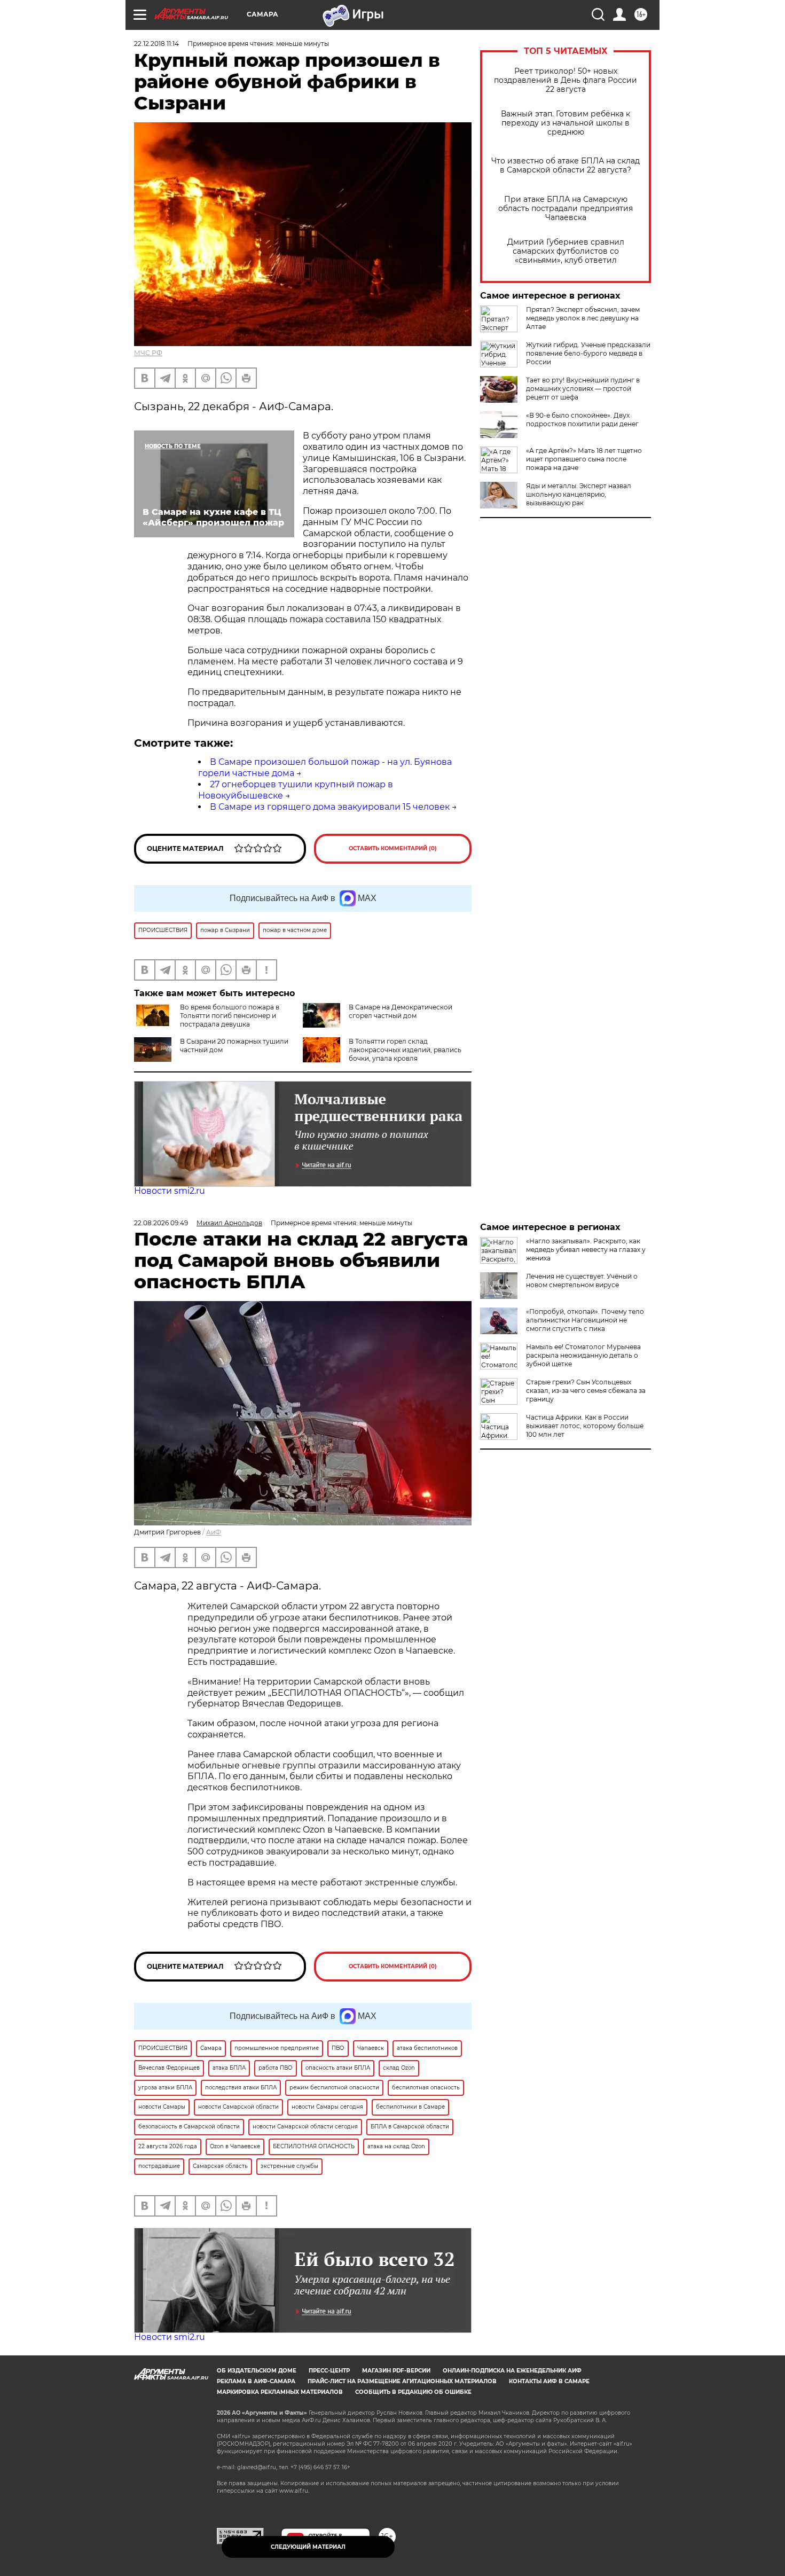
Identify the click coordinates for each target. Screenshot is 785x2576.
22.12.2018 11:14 (156, 44)
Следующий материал (308, 2547)
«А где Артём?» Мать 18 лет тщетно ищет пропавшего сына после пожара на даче (584, 459)
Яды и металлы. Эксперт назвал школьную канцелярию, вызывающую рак (579, 494)
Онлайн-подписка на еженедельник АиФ (512, 2371)
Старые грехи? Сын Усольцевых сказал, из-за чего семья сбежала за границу (586, 1391)
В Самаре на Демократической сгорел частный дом (401, 1011)
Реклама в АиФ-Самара (256, 2381)
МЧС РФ (148, 353)
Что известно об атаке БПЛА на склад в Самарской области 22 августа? (566, 166)
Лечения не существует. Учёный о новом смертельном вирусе (582, 1281)
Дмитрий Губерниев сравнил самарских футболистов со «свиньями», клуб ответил (566, 251)
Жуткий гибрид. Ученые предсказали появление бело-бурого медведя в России (588, 353)
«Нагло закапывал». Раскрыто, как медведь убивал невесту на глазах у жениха (586, 1250)
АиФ (214, 1532)
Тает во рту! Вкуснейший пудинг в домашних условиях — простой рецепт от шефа (583, 389)
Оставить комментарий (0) (393, 848)
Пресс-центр (329, 2371)
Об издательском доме (257, 2371)
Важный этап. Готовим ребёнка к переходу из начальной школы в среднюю (566, 123)
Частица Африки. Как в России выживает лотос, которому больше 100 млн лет (585, 1426)
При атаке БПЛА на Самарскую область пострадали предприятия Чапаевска (566, 209)
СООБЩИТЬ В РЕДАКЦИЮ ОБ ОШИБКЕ (413, 2392)
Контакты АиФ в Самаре (549, 2381)
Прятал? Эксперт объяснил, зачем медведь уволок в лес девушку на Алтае (583, 318)
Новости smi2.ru (170, 1191)
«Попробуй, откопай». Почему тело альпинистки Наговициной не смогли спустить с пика (585, 1320)
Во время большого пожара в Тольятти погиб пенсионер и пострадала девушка (230, 1016)
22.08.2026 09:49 (161, 1223)
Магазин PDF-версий (396, 2371)
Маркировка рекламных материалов (280, 2392)
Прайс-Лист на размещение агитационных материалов (402, 2381)
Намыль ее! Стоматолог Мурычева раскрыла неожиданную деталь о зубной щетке (583, 1355)
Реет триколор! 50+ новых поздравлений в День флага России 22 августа (566, 80)
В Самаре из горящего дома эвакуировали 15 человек (330, 807)
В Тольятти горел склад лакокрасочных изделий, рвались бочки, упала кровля (405, 1050)
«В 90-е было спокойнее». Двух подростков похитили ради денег (582, 420)
